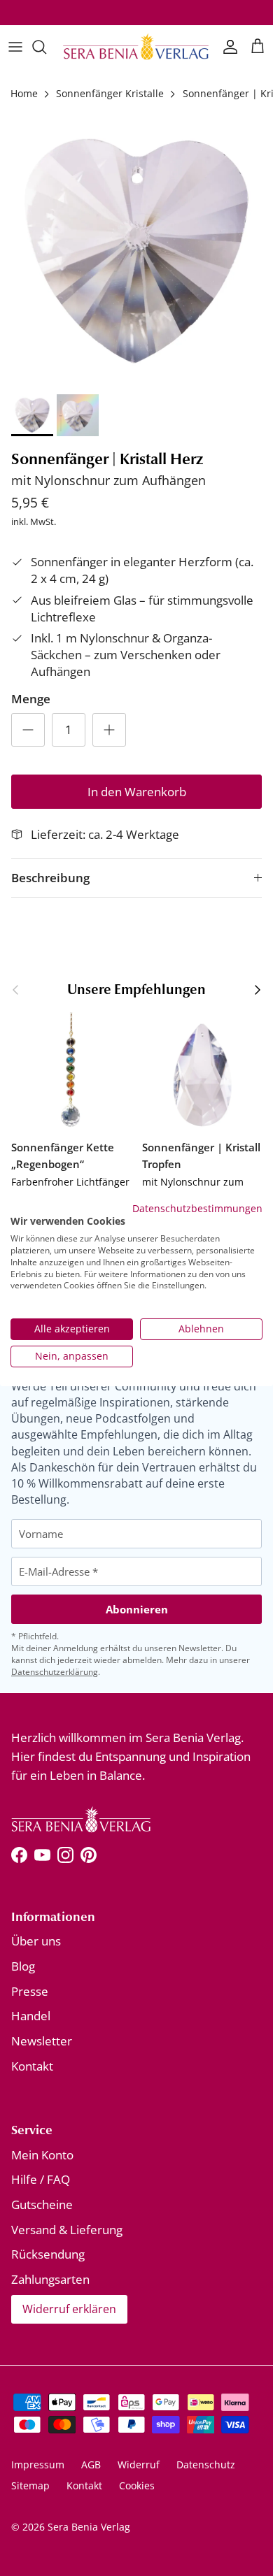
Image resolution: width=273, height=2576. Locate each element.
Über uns (36, 1941)
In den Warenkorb (137, 792)
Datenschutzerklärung (55, 1672)
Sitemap (30, 2485)
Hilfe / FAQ (41, 2179)
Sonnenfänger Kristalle (110, 93)
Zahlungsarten (50, 2279)
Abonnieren (137, 1609)
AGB (91, 2465)
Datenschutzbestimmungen (197, 1208)
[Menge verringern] (28, 730)
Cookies (137, 2485)
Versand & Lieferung (67, 2230)
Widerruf (139, 2465)
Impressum (38, 2465)
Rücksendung (48, 2254)
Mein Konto (42, 2155)
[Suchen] (46, 47)
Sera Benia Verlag (89, 2527)
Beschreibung (50, 878)
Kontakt (32, 2066)
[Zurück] (15, 990)
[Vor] (258, 990)
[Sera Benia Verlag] (136, 47)
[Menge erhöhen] (109, 730)
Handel (31, 2016)
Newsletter (42, 2041)
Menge (31, 699)
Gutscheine (42, 2204)
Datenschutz (206, 2465)
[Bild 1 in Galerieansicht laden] (136, 251)
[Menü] (15, 47)
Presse (30, 1991)
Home (24, 93)
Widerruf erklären (69, 2309)
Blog (23, 1966)
